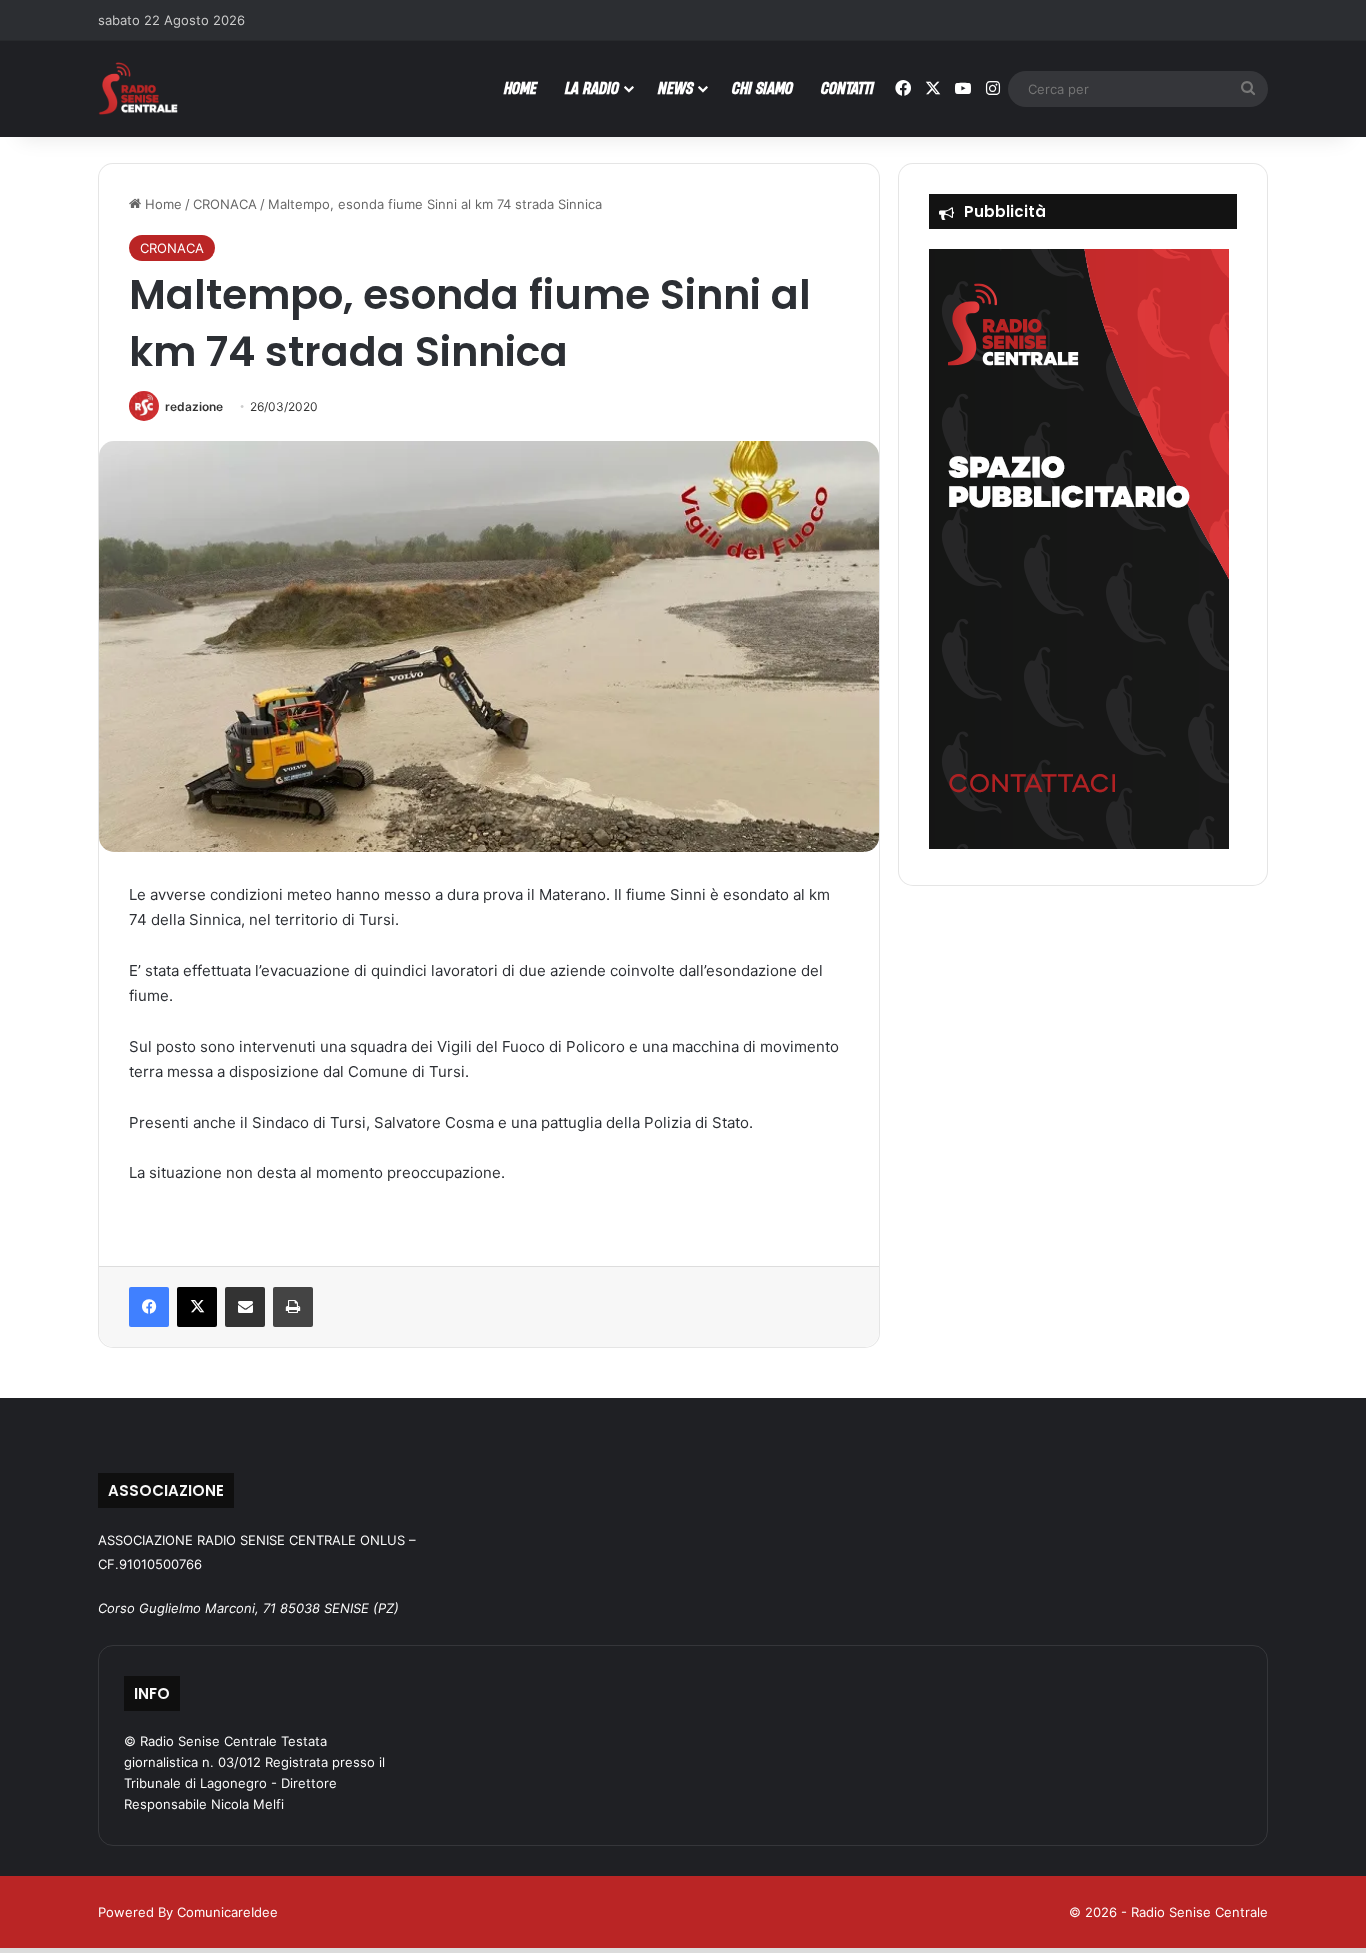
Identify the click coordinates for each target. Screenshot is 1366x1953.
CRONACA (225, 204)
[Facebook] (149, 1307)
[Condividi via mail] (245, 1307)
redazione (194, 406)
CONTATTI (847, 87)
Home (161, 204)
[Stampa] (293, 1307)
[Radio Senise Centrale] (138, 88)
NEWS (675, 87)
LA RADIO (592, 87)
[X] (197, 1307)
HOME (520, 87)
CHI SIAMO (762, 87)
